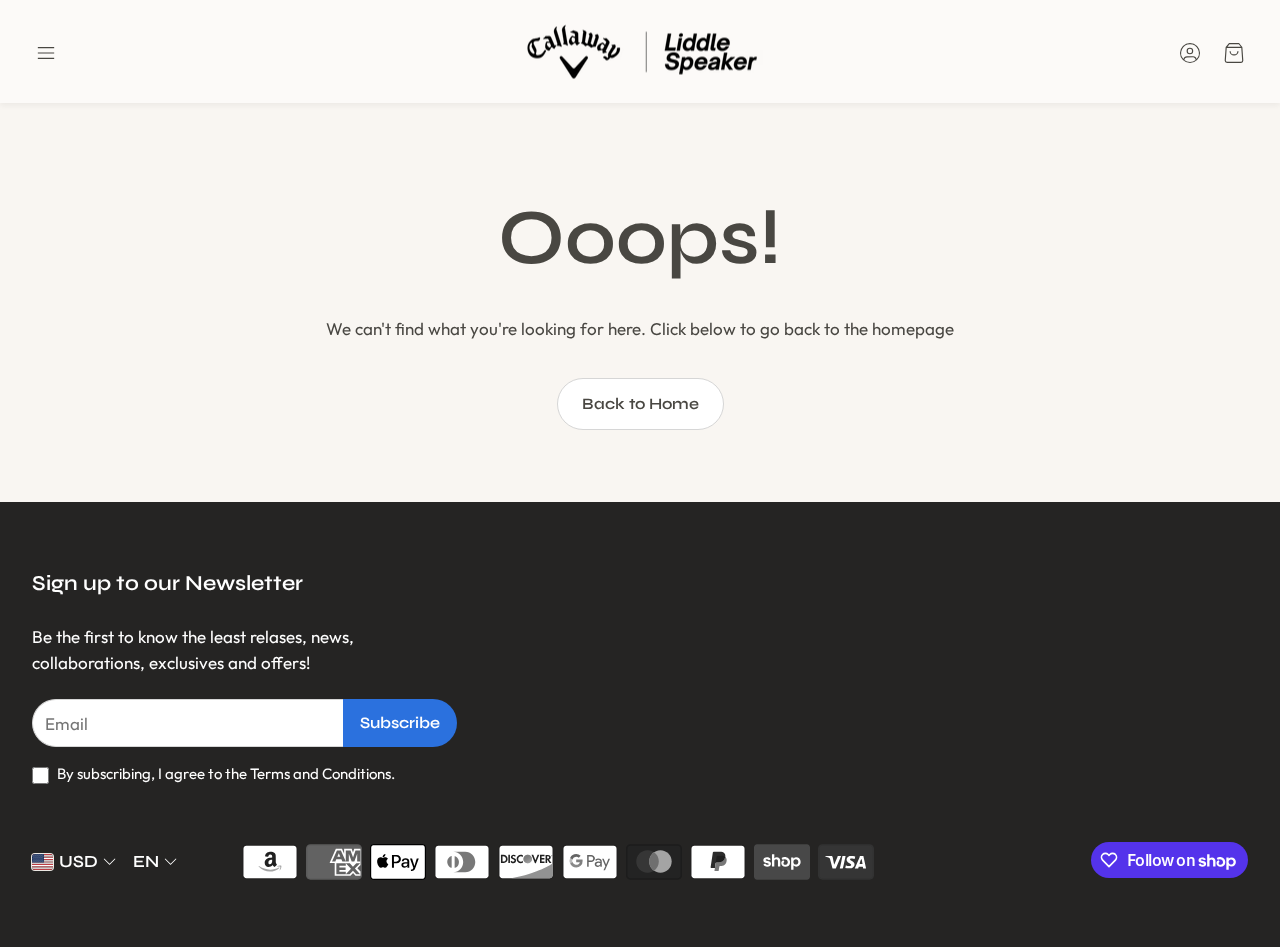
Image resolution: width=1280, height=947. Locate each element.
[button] (46, 53)
